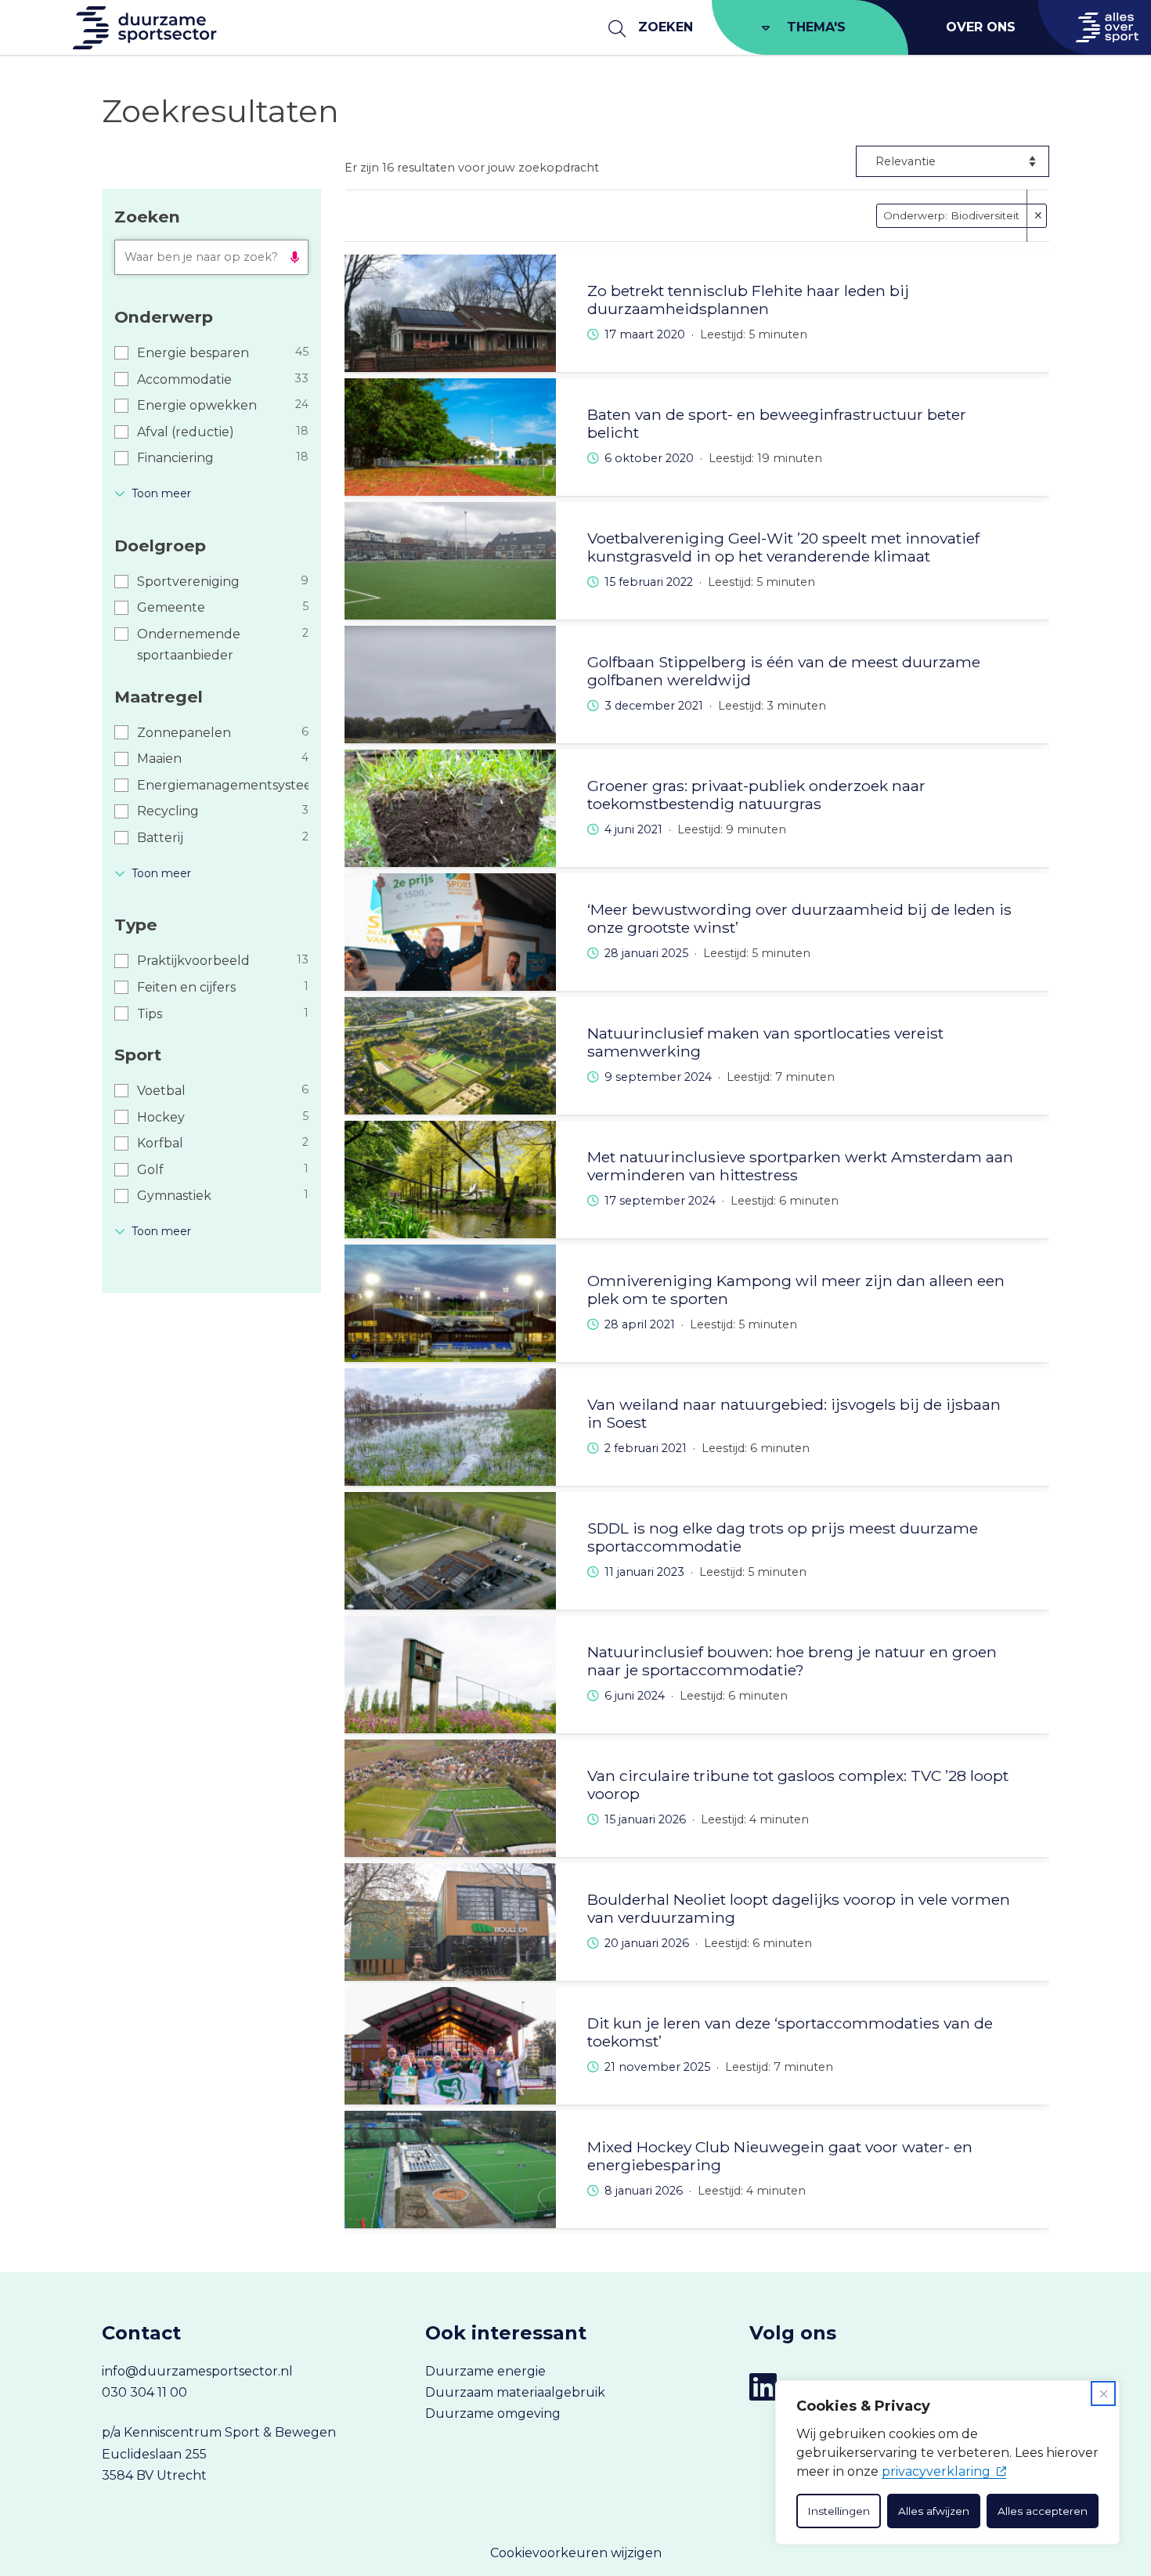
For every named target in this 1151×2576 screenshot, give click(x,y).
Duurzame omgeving (493, 2413)
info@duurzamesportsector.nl (197, 2371)
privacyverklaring (936, 2471)
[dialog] (947, 2462)
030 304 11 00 (144, 2392)
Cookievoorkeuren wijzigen (576, 2553)
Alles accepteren (1043, 2511)
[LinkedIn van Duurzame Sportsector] (763, 2387)
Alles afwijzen (934, 2511)
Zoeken (666, 27)
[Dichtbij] (1103, 2394)
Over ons (981, 27)
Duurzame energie (485, 2371)
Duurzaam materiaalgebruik (515, 2392)
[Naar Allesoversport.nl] (1095, 27)
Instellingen (839, 2511)
